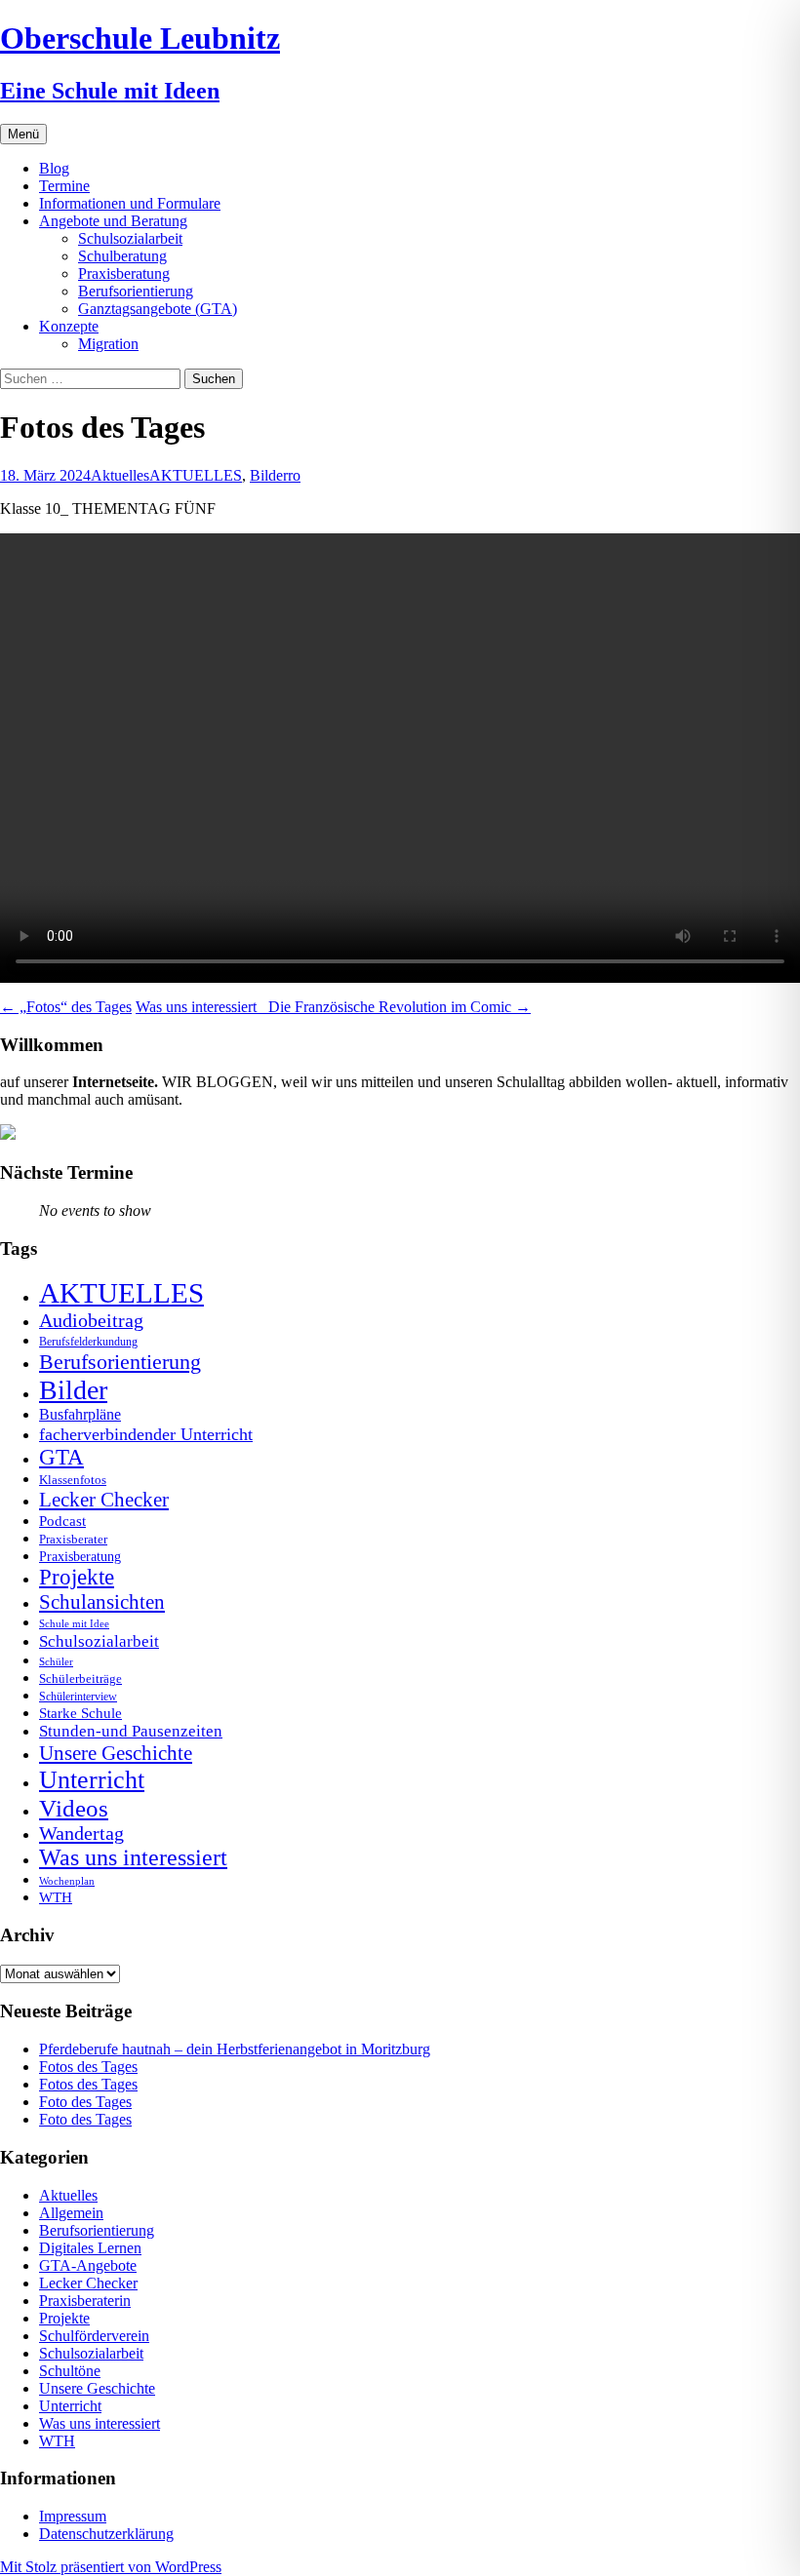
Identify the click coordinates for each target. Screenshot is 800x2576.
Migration (108, 344)
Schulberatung (122, 256)
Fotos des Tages (88, 2067)
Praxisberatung (124, 273)
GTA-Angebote (88, 2265)
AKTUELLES (196, 475)
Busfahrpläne (80, 1415)
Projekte (77, 1577)
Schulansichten (102, 1601)
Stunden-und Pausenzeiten (131, 1731)
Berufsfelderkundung (88, 1342)
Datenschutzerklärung (106, 2534)
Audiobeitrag (91, 1320)
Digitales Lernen (90, 2248)
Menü (23, 134)
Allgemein (71, 2213)
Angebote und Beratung (113, 221)
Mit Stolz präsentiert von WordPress (111, 2567)
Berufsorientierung (136, 291)
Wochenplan (67, 1881)
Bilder (269, 475)
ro (294, 475)
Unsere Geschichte (116, 1753)
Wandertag (81, 1833)
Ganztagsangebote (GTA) (158, 309)
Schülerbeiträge (80, 1678)
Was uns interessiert (133, 1857)
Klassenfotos (73, 1480)
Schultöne (70, 2371)
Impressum (73, 2516)
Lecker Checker (104, 1500)
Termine (64, 186)
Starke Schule (80, 1713)
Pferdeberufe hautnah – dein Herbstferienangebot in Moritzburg (235, 2049)
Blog (54, 168)
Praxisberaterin (85, 2301)
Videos (74, 1808)
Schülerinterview (78, 1697)
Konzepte (69, 326)
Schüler (56, 1662)
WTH (56, 1897)
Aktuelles (120, 475)
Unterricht (92, 1780)
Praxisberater (73, 1539)
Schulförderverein (94, 2336)
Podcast (62, 1521)
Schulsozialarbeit (130, 238)
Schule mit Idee (74, 1624)
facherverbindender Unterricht (146, 1434)
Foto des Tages (85, 2102)
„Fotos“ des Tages (66, 1007)
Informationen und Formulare (130, 203)
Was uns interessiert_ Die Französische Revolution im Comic (333, 1007)
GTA (61, 1457)
